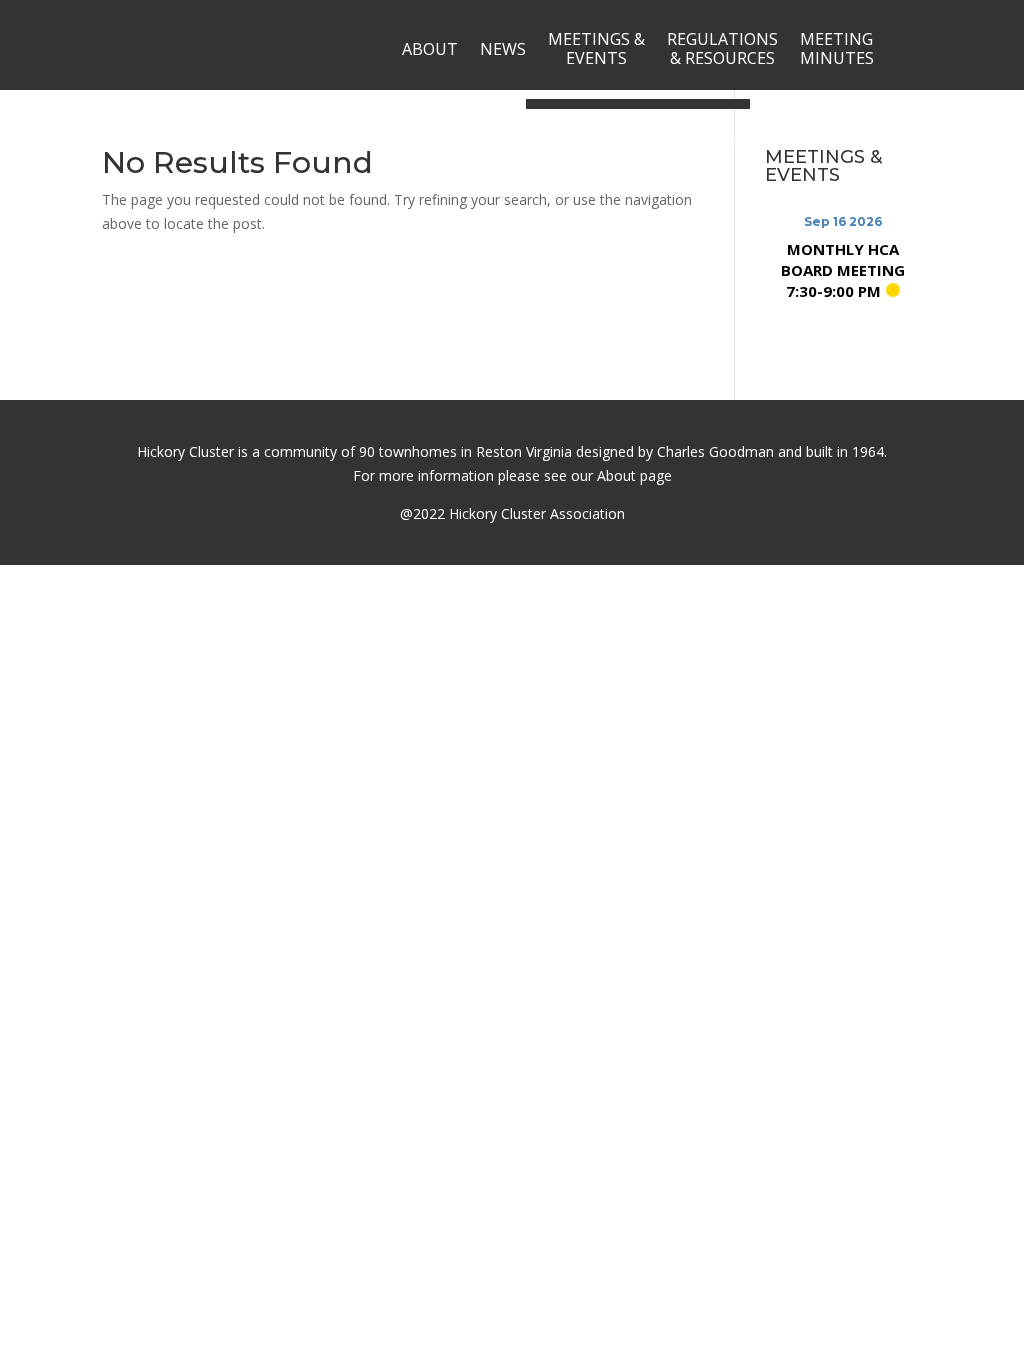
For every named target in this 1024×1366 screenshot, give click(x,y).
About (616, 475)
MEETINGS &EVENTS (596, 48)
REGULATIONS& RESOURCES (722, 48)
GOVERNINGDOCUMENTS (588, 147)
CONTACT (700, 148)
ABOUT (430, 49)
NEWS (503, 49)
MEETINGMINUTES (837, 48)
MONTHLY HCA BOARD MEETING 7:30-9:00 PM (843, 270)
